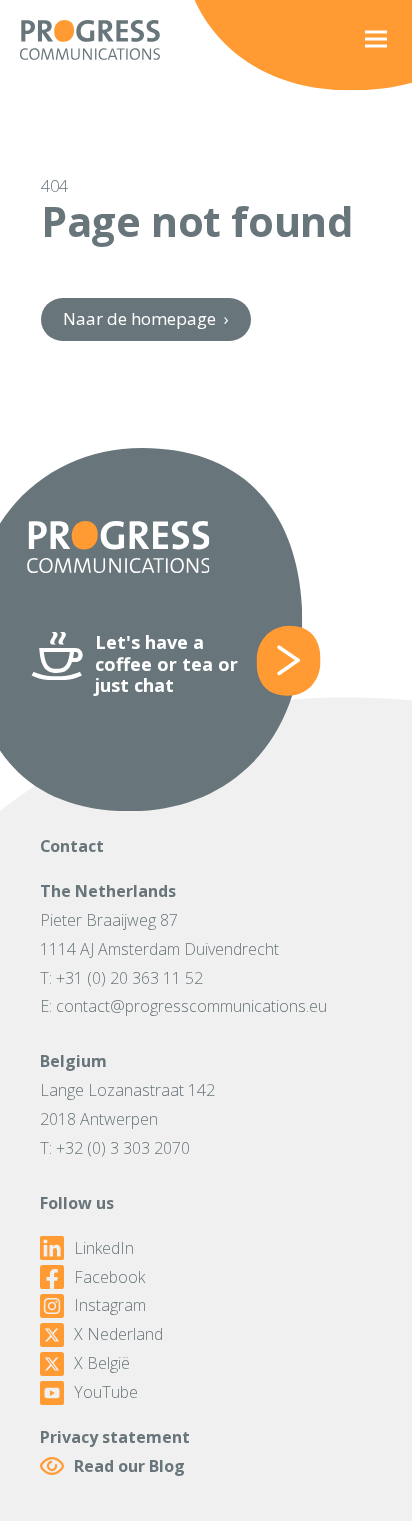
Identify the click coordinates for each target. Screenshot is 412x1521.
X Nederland (118, 1334)
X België (102, 1363)
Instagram (110, 1305)
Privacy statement (115, 1437)
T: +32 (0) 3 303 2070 (115, 1148)
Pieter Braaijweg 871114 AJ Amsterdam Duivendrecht (159, 934)
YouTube (106, 1392)
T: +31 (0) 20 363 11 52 (121, 978)
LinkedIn (104, 1248)
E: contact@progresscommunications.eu (183, 1006)
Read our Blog (129, 1466)
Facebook (109, 1277)
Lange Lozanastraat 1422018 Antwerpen (127, 1104)
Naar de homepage (145, 318)
